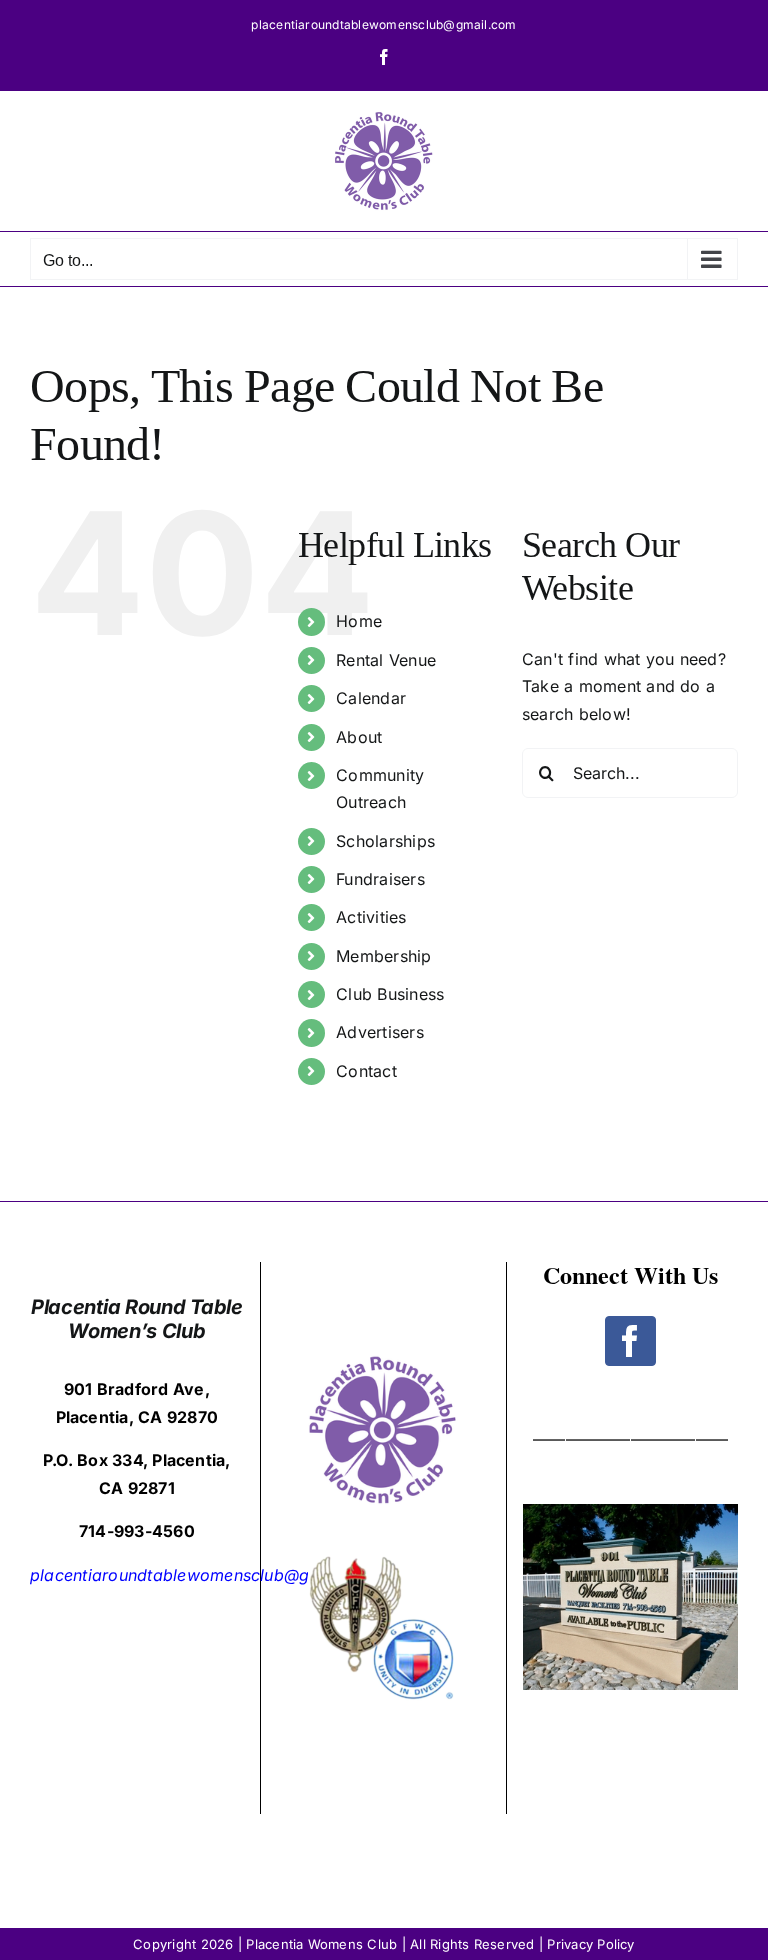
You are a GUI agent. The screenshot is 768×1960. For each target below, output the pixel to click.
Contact (366, 1071)
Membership (383, 956)
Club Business (390, 994)
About (359, 737)
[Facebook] (630, 1341)
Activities (371, 917)
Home (359, 621)
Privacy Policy (590, 1944)
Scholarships (385, 841)
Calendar (371, 698)
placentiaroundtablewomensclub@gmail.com (383, 24)
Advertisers (380, 1032)
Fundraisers (380, 879)
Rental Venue (386, 660)
